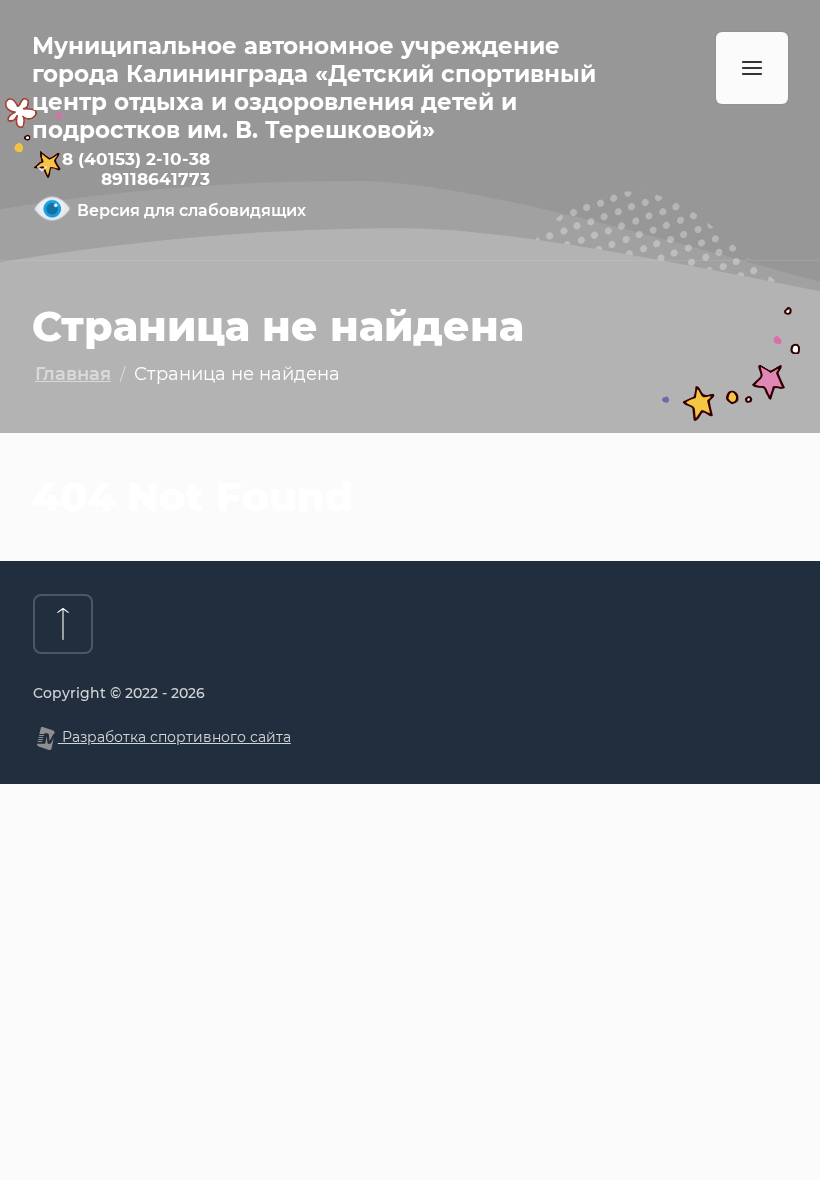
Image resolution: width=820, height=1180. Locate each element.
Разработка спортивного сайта (174, 737)
